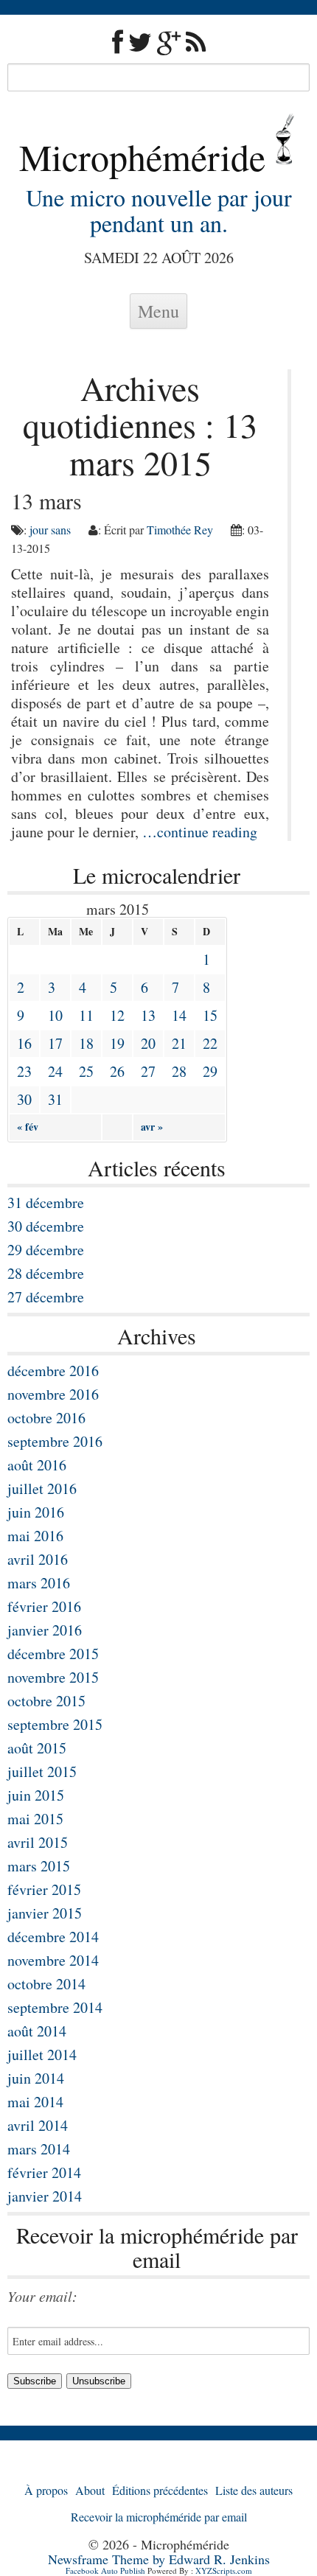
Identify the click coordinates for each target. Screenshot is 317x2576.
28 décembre (46, 1273)
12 (117, 1015)
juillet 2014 (42, 2055)
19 (117, 1043)
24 (55, 1071)
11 (86, 1015)
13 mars (46, 500)
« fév (28, 1127)
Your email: (42, 2296)
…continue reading (200, 832)
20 (148, 1043)
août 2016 (37, 1465)
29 (210, 1071)
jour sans (50, 530)
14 (179, 1015)
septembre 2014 (55, 2007)
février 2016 (44, 1606)
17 (55, 1043)
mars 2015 (39, 1866)
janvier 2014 (45, 2196)
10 (55, 1015)
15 (210, 1015)
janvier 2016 (45, 1630)
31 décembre (46, 1203)
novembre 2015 (53, 1677)
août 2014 (37, 2031)
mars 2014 (39, 2149)
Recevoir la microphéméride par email (159, 2517)
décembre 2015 (53, 1654)
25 (86, 1071)
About (90, 2490)
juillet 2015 (42, 1772)
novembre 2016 (53, 1394)
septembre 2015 (55, 1724)
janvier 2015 (45, 1913)
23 (24, 1071)
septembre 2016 (55, 1441)
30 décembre (46, 1226)
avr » (152, 1127)
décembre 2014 (53, 1937)
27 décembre (46, 1297)
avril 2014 (38, 2125)
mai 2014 (35, 2102)
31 (55, 1099)
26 (117, 1071)
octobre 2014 (46, 1984)
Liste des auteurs (254, 2490)
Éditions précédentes (160, 2490)
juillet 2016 (42, 1488)
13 (148, 1015)
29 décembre (46, 1250)
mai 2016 (35, 1536)
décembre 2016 (53, 1371)
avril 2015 (38, 1842)
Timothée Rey (180, 530)
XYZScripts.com (224, 2570)
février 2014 (44, 2172)
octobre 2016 (46, 1418)
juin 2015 (36, 1795)
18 (86, 1043)
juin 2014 (36, 2078)
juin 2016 (36, 1512)
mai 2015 (35, 1819)
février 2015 (44, 1889)
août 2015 (37, 1748)
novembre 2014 (53, 1960)
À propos (46, 2490)
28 (179, 1071)
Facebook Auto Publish (105, 2570)
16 (24, 1043)
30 (24, 1099)
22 (210, 1043)
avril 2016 (38, 1559)
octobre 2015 (46, 1701)
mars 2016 (39, 1583)
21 (179, 1043)
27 (148, 1071)
